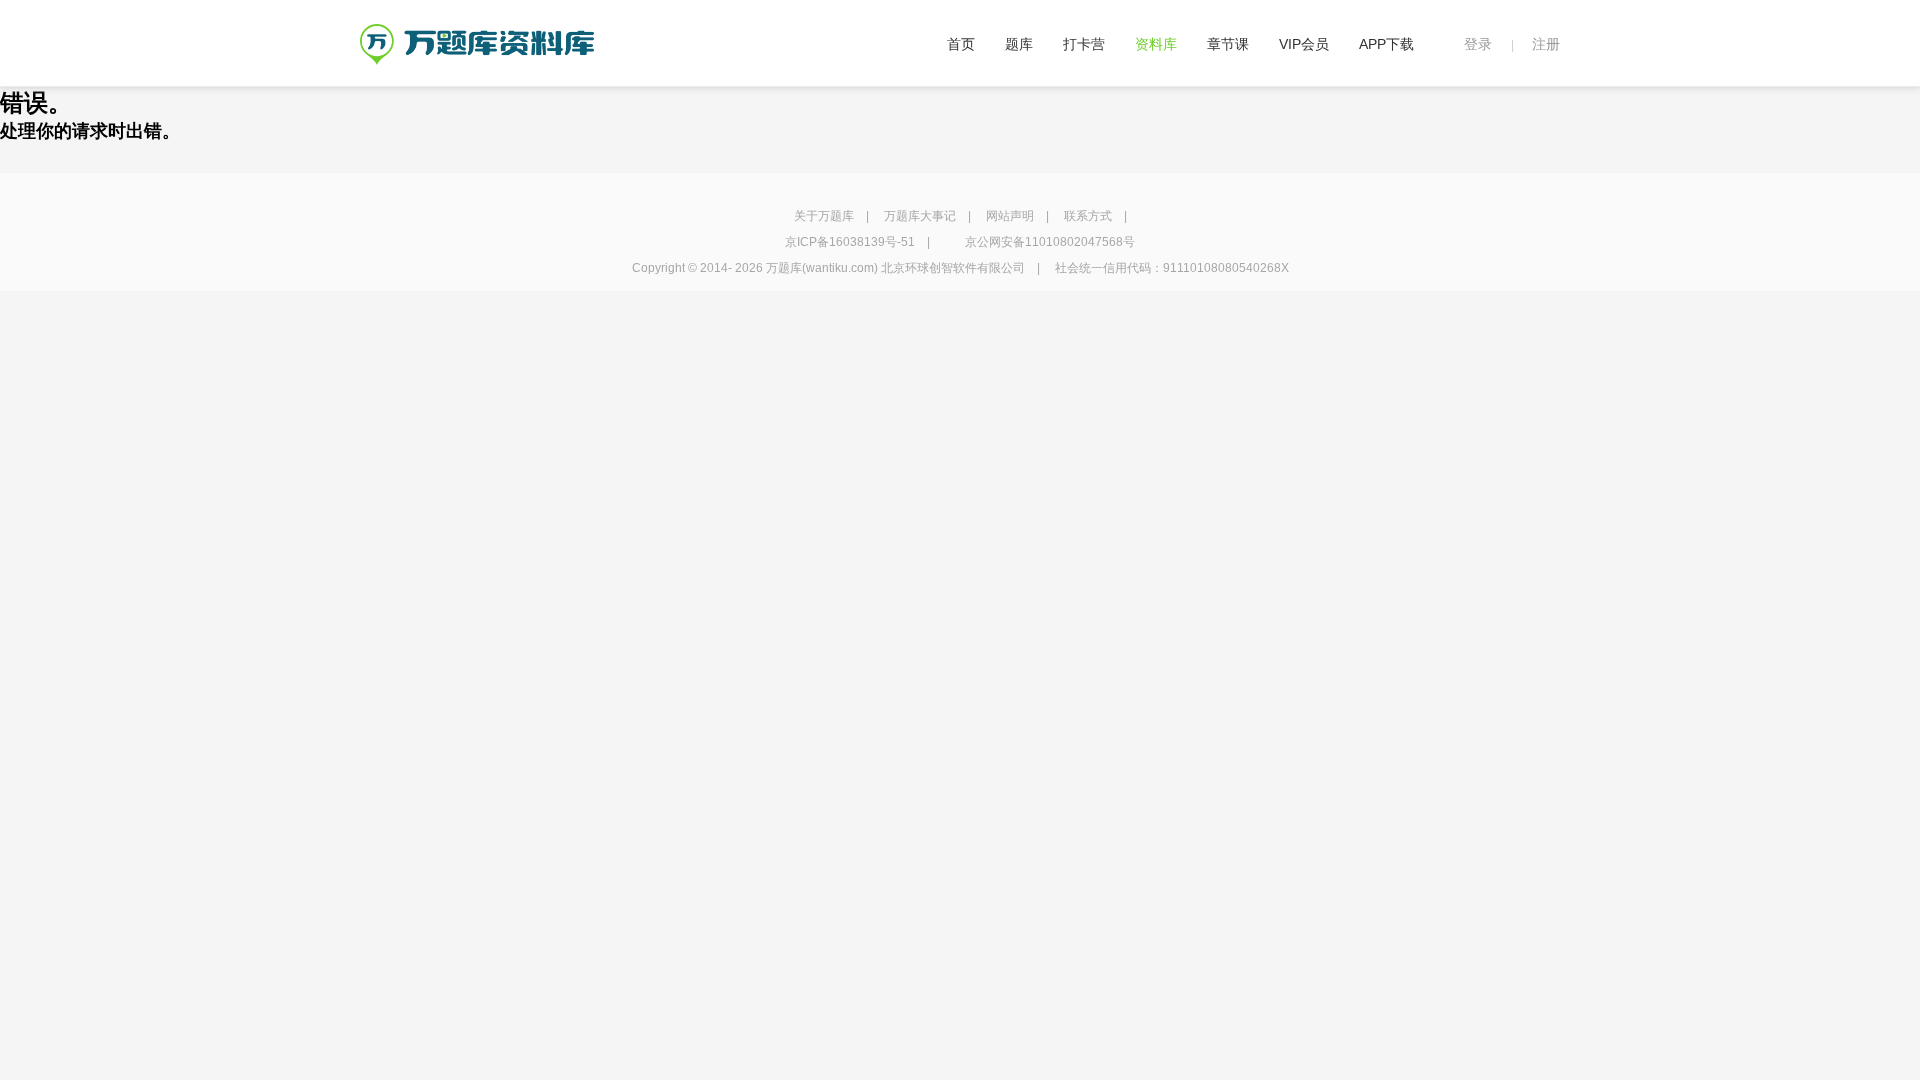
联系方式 (1088, 216)
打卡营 (1084, 44)
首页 (961, 44)
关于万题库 (824, 216)
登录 (1478, 44)
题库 (1019, 44)
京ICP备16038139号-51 (850, 242)
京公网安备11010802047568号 (1050, 242)
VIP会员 (1304, 44)
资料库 (1156, 44)
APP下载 (1386, 44)
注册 (1546, 44)
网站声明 (1010, 216)
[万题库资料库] (477, 31)
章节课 (1228, 44)
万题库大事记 (920, 216)
